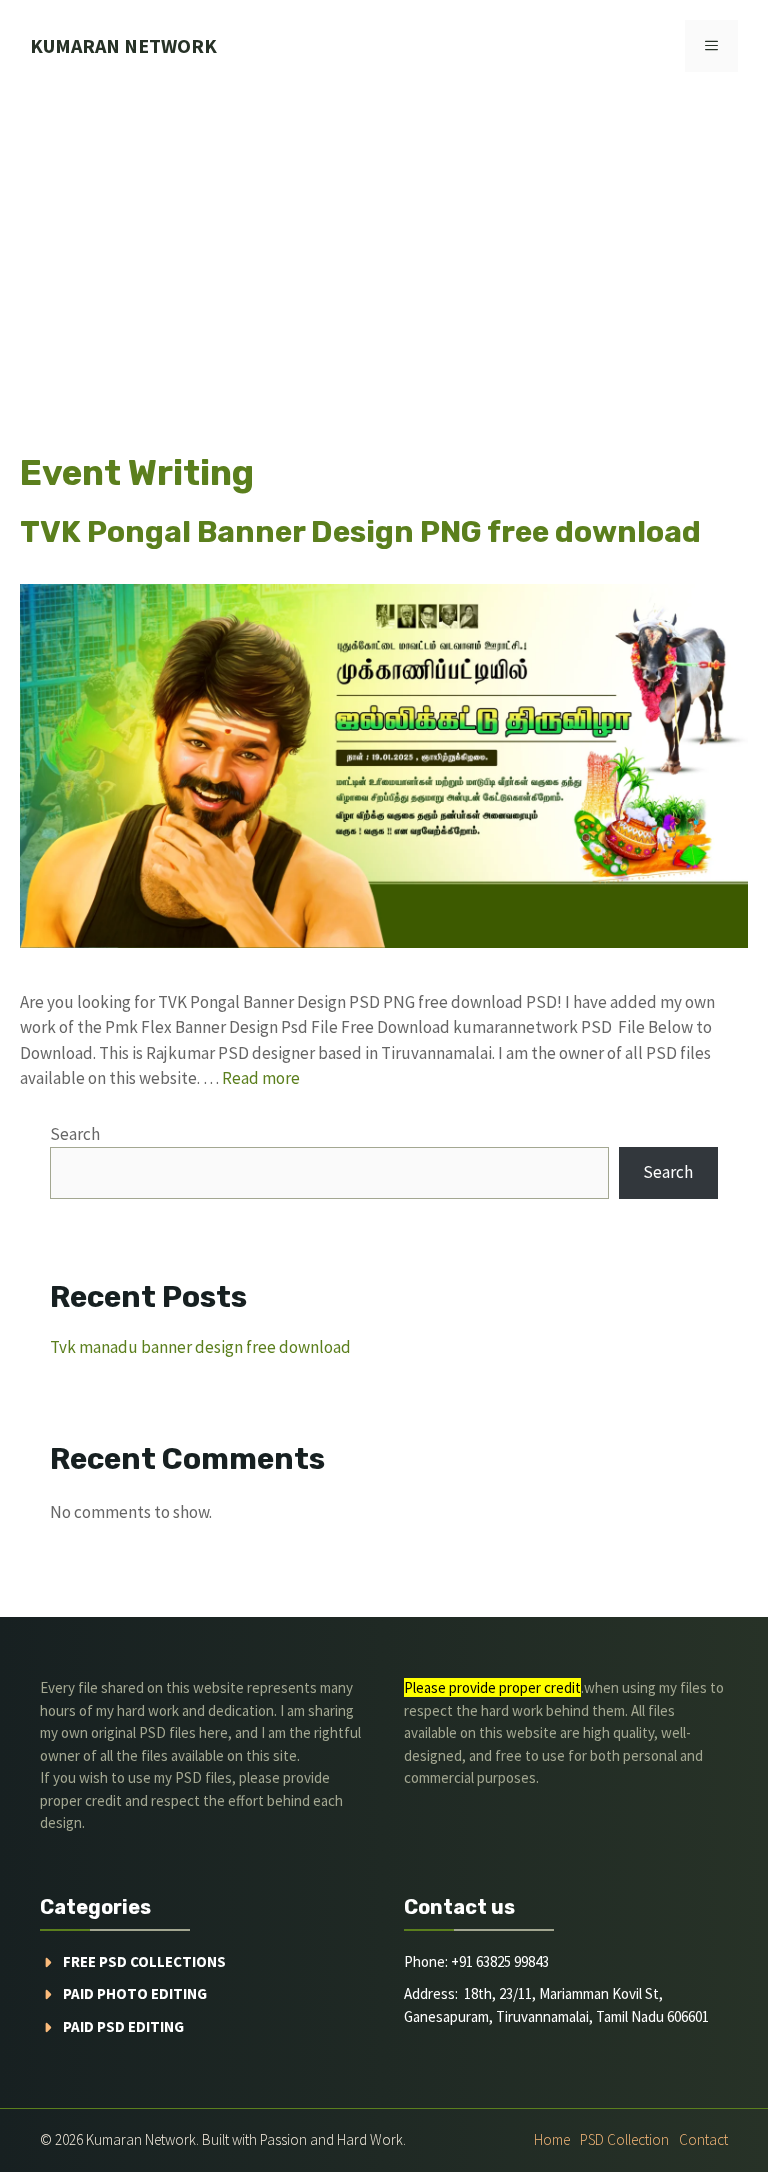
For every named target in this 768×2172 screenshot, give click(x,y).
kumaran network (123, 45)
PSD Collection (624, 2139)
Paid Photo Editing (135, 1993)
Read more (261, 1078)
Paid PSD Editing (123, 2026)
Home (552, 2139)
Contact (703, 2139)
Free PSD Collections (144, 1961)
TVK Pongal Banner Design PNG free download (360, 532)
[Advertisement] (384, 242)
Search (75, 1134)
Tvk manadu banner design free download (200, 1347)
